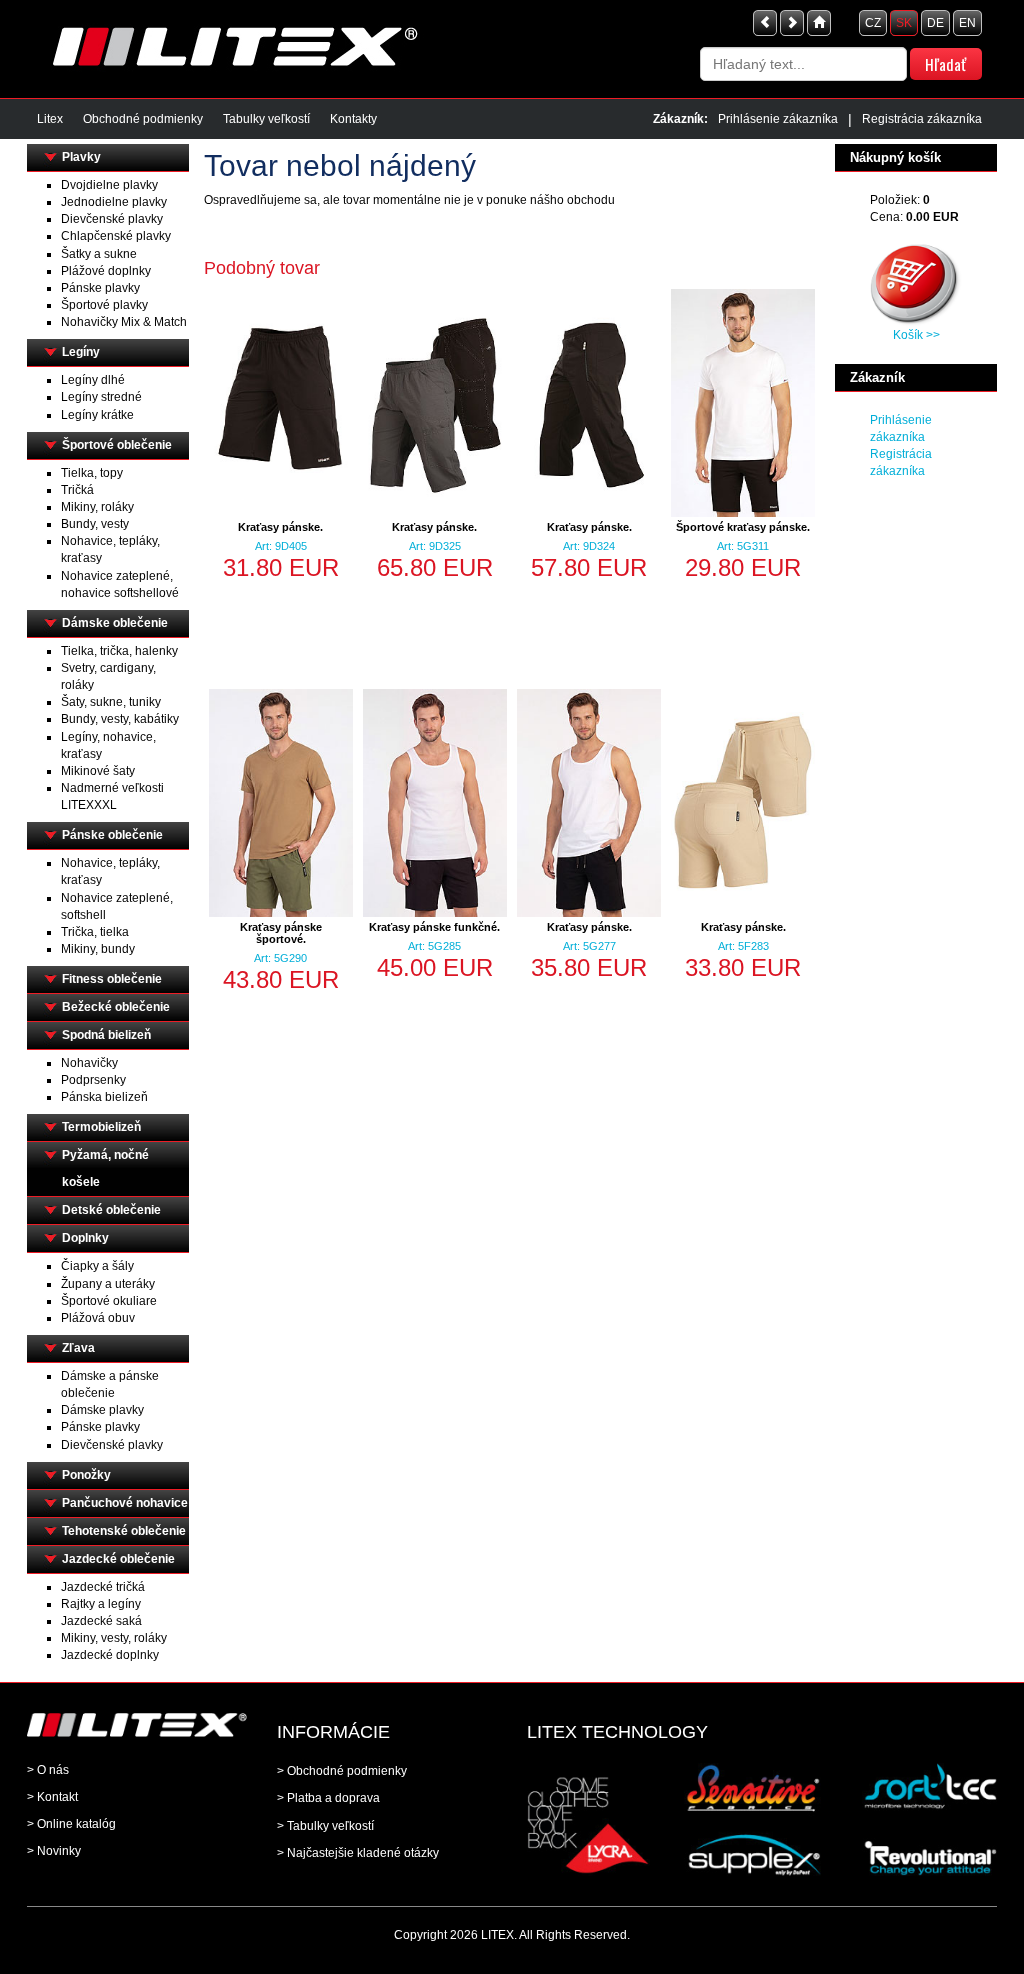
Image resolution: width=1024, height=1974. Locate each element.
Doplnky (85, 1238)
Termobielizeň (101, 1127)
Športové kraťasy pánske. (743, 527)
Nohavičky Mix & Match (124, 322)
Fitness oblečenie (112, 979)
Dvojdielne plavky (109, 185)
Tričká (77, 490)
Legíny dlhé (93, 380)
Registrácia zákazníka (922, 119)
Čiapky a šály (97, 1266)
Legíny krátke (97, 415)
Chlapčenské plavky (116, 236)
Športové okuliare (109, 1301)
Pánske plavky (100, 288)
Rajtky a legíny (101, 1604)
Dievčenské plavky (112, 219)
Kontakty (353, 119)
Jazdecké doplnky (110, 1655)
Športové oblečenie (117, 445)
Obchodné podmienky (143, 119)
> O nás (48, 1770)
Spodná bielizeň (106, 1035)
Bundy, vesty (95, 524)
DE (935, 23)
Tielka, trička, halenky (119, 651)
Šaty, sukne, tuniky (111, 702)
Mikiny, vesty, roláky (114, 1638)
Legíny (81, 352)
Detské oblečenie (111, 1210)
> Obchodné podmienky (342, 1771)
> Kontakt (52, 1797)
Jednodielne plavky (114, 202)
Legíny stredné (101, 397)
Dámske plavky (102, 1410)
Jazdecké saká (101, 1621)
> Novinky (54, 1851)
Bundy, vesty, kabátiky (120, 719)
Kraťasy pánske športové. (281, 933)
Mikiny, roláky (97, 507)
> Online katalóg (71, 1824)
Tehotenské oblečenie (124, 1531)
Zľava (78, 1348)
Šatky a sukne (99, 254)
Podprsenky (93, 1080)
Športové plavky (104, 305)
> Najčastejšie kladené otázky (358, 1853)
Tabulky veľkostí (266, 119)
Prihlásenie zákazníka (778, 119)
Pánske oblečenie (112, 835)
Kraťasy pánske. (280, 527)
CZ (873, 23)
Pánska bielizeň (104, 1097)
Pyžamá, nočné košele (105, 1168)
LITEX (497, 1935)
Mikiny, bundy (98, 949)
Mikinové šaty (98, 771)
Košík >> (916, 335)
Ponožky (86, 1475)
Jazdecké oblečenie (118, 1559)
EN (967, 23)
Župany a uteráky (108, 1284)
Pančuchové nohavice (125, 1503)
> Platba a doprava (328, 1798)
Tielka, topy (92, 473)
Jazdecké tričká (103, 1587)
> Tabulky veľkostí (325, 1826)
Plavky (81, 157)
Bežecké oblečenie (116, 1007)
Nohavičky (89, 1063)
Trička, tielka (95, 932)
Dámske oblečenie (115, 623)
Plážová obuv (98, 1318)
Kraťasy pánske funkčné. (434, 927)
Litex (50, 119)
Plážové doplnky (106, 271)
